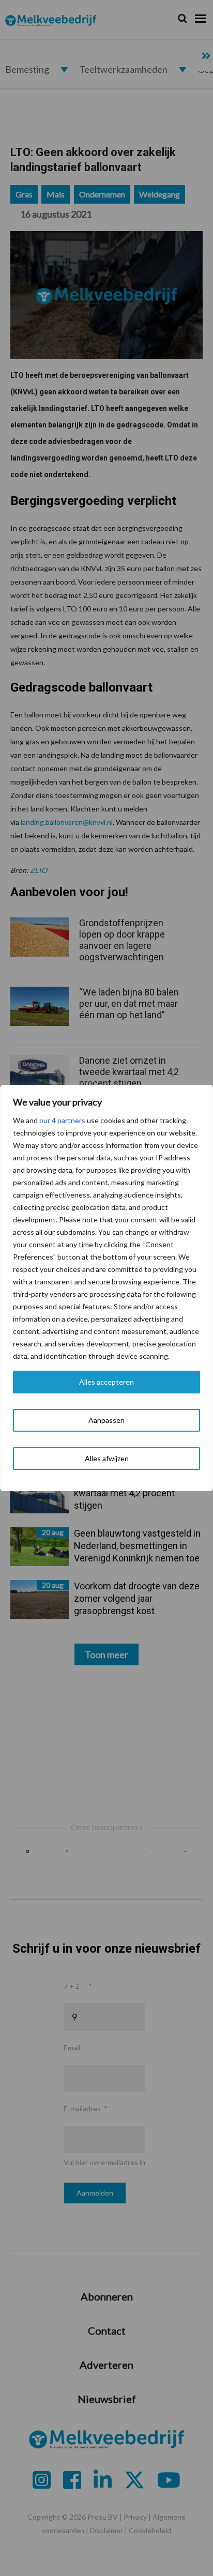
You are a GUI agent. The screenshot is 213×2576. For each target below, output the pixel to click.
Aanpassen (106, 1420)
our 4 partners (62, 1120)
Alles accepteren (106, 1382)
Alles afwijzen (107, 1458)
